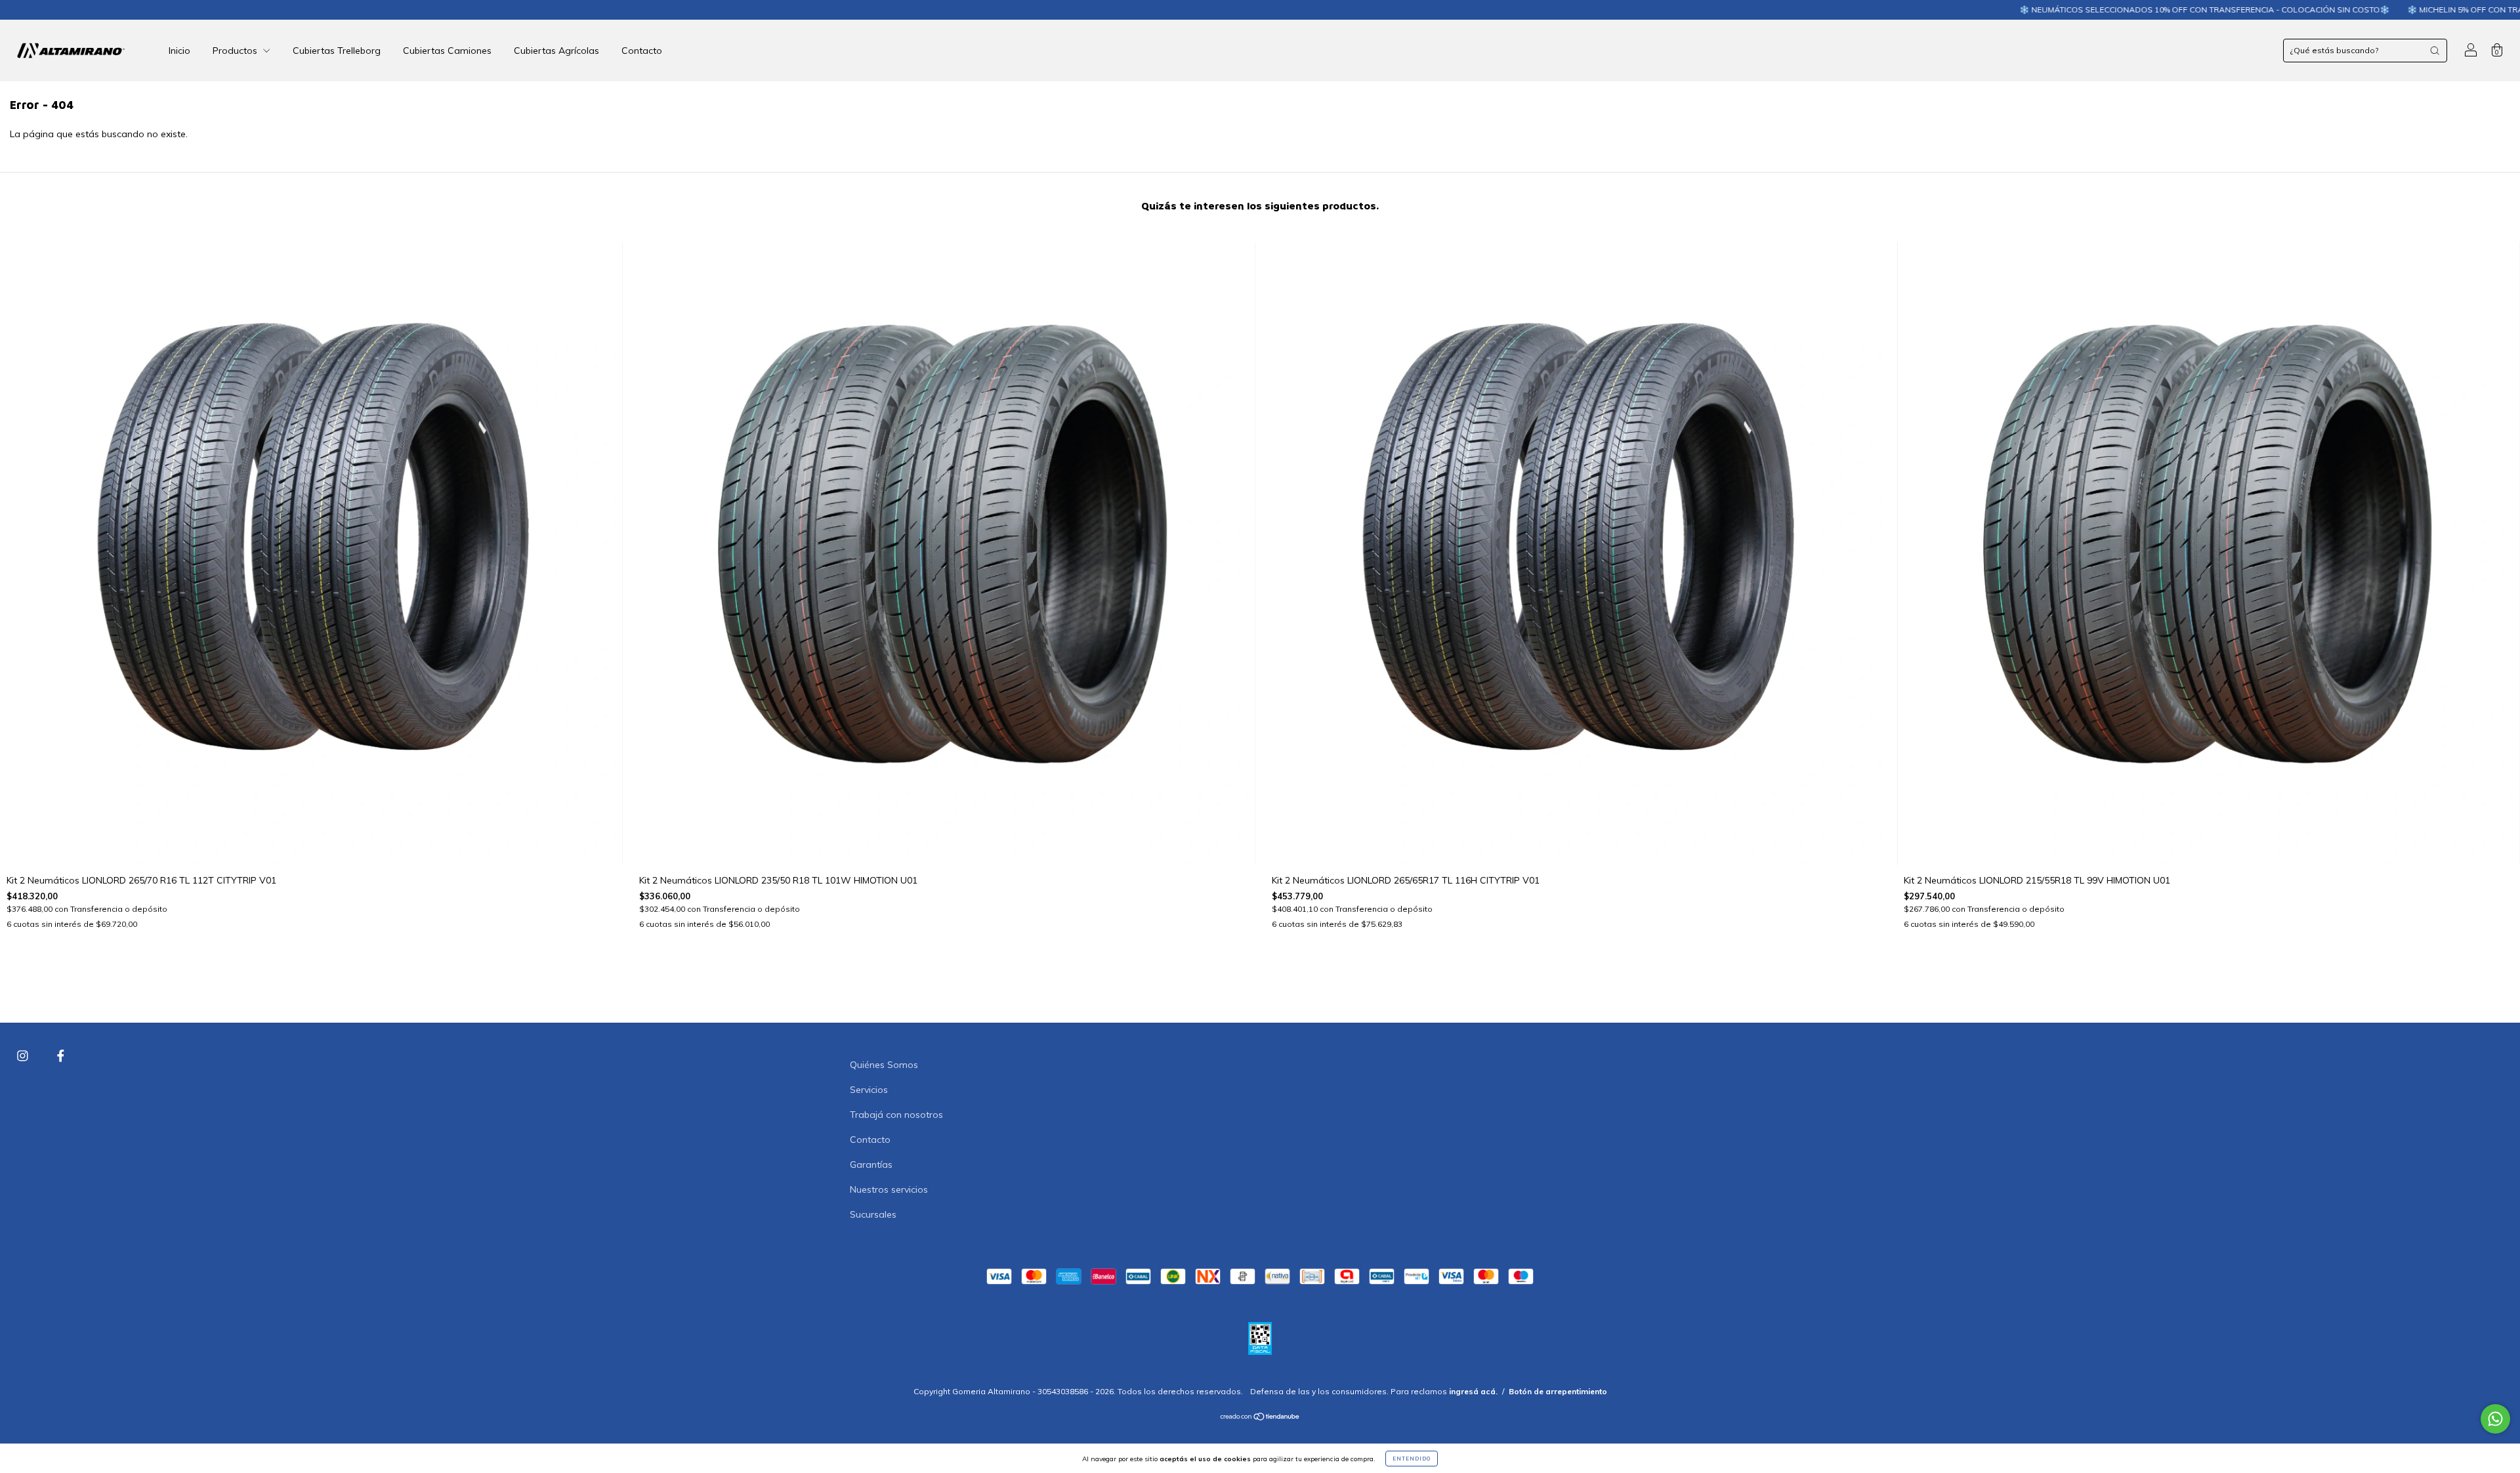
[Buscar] (2435, 51)
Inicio (179, 51)
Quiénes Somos (884, 1065)
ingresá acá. (1473, 1391)
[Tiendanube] (1260, 1418)
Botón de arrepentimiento (1558, 1391)
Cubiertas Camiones (447, 51)
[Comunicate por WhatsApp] (2495, 1419)
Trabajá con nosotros (896, 1115)
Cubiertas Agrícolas (556, 51)
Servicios (869, 1090)
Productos (236, 51)
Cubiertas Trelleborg (337, 51)
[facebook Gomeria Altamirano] (61, 1056)
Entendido (1412, 1459)
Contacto (642, 51)
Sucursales (873, 1214)
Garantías (871, 1164)
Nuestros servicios (889, 1189)
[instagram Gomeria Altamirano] (24, 1056)
